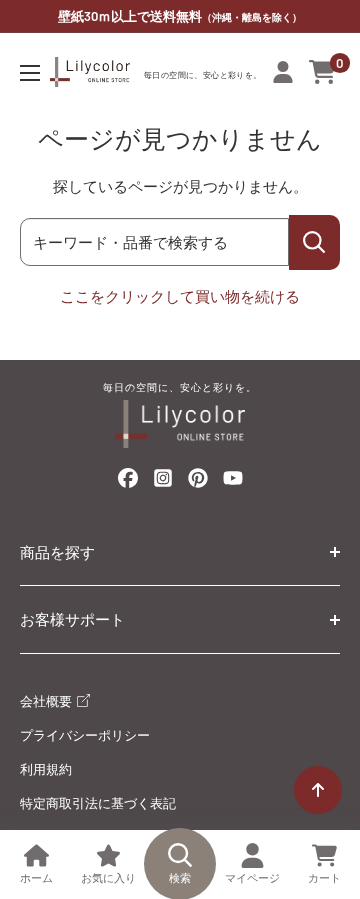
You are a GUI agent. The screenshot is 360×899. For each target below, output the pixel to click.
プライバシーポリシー (85, 735)
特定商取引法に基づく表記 (98, 803)
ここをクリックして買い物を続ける (180, 296)
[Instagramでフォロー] (163, 483)
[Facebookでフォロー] (128, 482)
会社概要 (47, 701)
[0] (323, 72)
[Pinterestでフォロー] (198, 482)
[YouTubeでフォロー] (233, 483)
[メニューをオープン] (30, 73)
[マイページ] (283, 72)
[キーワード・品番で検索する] (314, 242)
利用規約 (46, 769)
